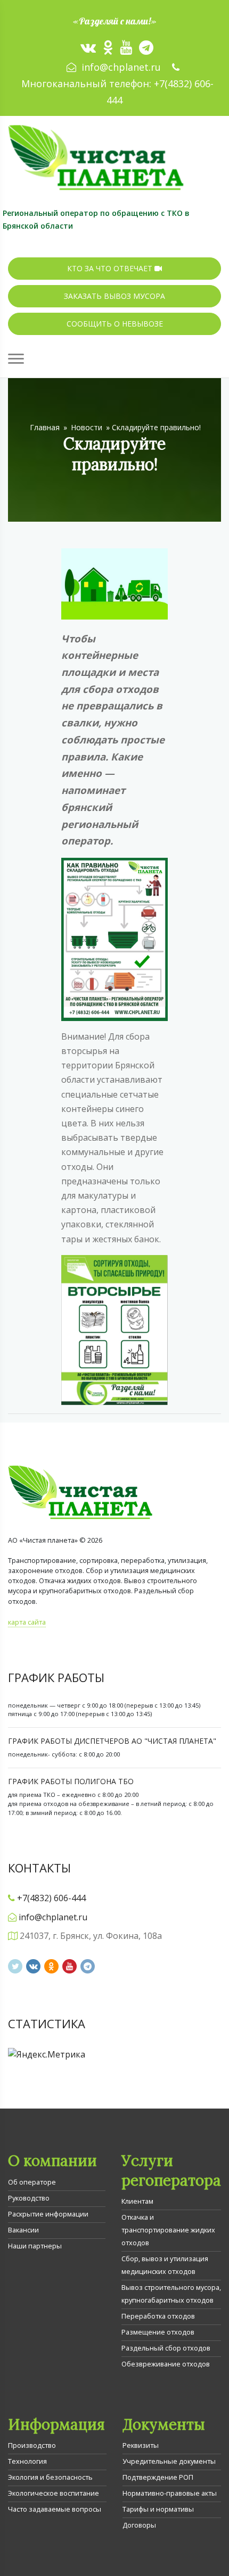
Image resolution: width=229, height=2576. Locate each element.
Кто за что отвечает (111, 268)
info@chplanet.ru (121, 67)
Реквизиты (141, 2445)
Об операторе (32, 2182)
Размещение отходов (158, 2332)
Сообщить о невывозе (115, 324)
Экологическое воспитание (54, 2493)
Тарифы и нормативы (158, 2509)
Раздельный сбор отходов (166, 2348)
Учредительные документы (169, 2461)
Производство (32, 2445)
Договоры (139, 2525)
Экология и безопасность (50, 2477)
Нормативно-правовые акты (170, 2493)
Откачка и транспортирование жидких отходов (168, 2230)
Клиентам (137, 2201)
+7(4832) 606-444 (51, 1898)
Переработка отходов (158, 2316)
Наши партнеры (35, 2246)
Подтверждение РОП (158, 2477)
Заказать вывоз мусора (114, 296)
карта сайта (27, 1622)
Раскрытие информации (48, 2214)
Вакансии (23, 2230)
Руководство (29, 2198)
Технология (27, 2461)
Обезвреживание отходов (166, 2364)
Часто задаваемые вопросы (55, 2509)
